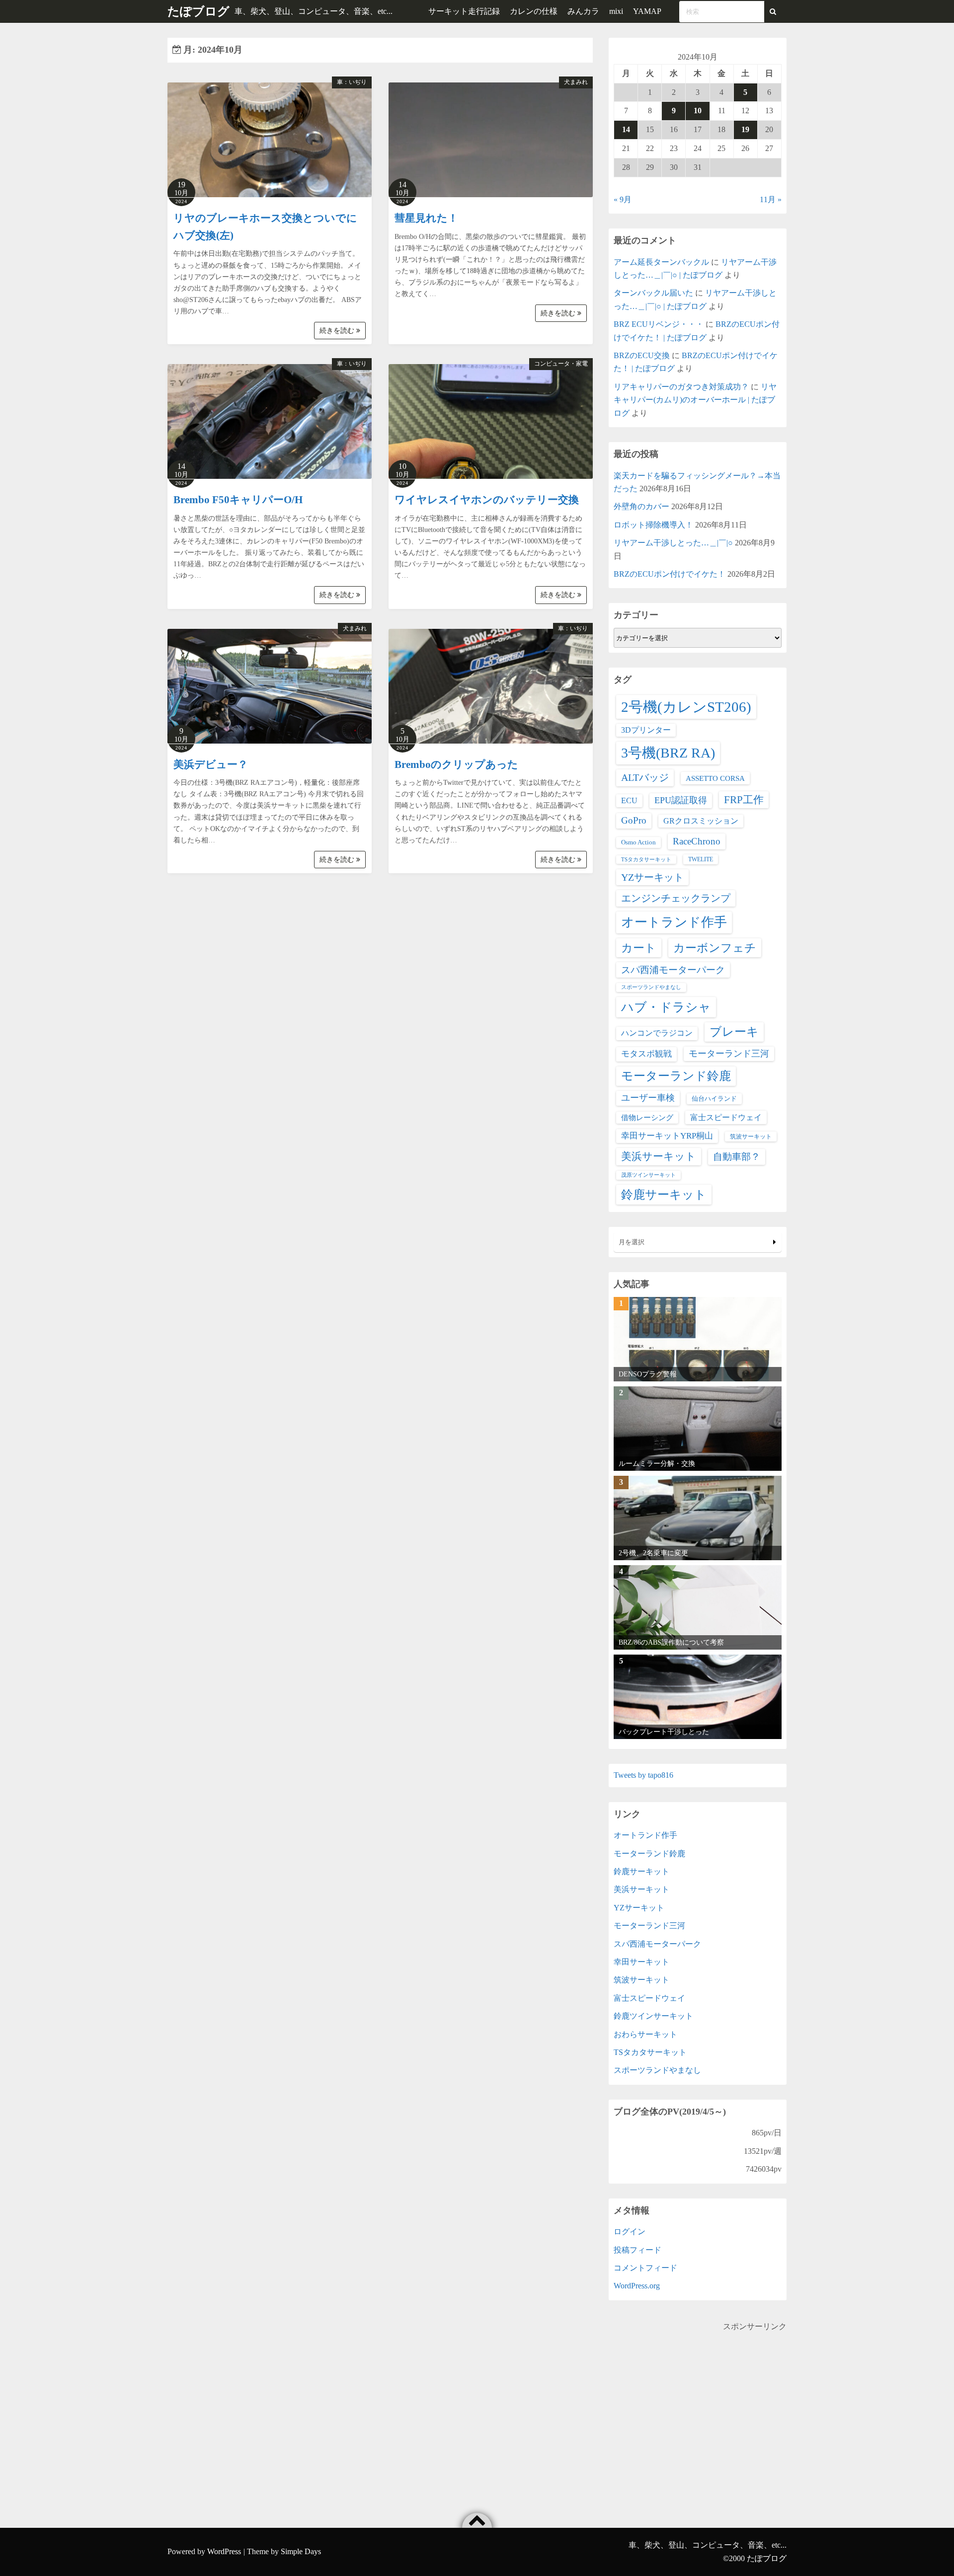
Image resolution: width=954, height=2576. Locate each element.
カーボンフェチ (715, 948)
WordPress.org (637, 2286)
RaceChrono (697, 841)
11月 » (771, 199)
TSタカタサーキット (646, 860)
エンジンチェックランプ (676, 898)
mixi (616, 11)
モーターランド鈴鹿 (676, 1076)
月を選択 (632, 1242)
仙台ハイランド (714, 1099)
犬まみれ (576, 82)
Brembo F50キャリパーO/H (238, 500)
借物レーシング (647, 1118)
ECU (629, 800)
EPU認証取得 (681, 800)
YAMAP (647, 11)
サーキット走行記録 (464, 11)
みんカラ (583, 11)
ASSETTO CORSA (715, 778)
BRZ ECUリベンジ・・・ (659, 324)
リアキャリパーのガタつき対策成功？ (681, 387)
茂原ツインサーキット (648, 1175)
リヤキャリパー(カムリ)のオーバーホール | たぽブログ (695, 400)
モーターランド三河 (729, 1054)
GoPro (634, 820)
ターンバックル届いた (653, 293)
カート (639, 948)
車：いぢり (352, 82)
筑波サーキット (751, 1136)
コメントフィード (645, 2268)
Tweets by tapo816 (643, 1775)
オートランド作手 (674, 922)
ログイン (630, 2232)
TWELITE (701, 859)
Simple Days (301, 2551)
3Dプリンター (646, 730)
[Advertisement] (698, 2403)
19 (745, 129)
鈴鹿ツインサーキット (653, 2016)
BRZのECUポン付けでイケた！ (670, 574)
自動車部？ (737, 1157)
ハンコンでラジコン (657, 1033)
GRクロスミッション (701, 821)
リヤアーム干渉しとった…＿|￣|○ (673, 543)
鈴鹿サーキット (664, 1194)
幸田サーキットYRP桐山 (667, 1136)
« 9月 (623, 199)
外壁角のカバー (641, 506)
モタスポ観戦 (646, 1054)
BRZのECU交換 (642, 355)
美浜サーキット (659, 1156)
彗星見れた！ (426, 218)
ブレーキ (734, 1032)
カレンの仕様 (534, 11)
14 (626, 129)
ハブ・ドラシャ (666, 1007)
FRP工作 (744, 800)
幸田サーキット (641, 1962)
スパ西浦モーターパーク (673, 970)
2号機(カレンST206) (686, 707)
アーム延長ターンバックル (661, 262)
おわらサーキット (645, 2034)
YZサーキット (652, 877)
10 (698, 111)
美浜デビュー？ (211, 764)
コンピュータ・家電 (561, 364)
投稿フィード (637, 2250)
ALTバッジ (645, 777)
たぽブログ (199, 11)
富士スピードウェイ (726, 1117)
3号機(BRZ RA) (668, 753)
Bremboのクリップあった (456, 764)
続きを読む (338, 331)
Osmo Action (638, 842)
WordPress (224, 2551)
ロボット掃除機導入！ (653, 525)
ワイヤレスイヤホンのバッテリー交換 (487, 500)
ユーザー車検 (648, 1098)
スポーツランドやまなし (651, 987)
